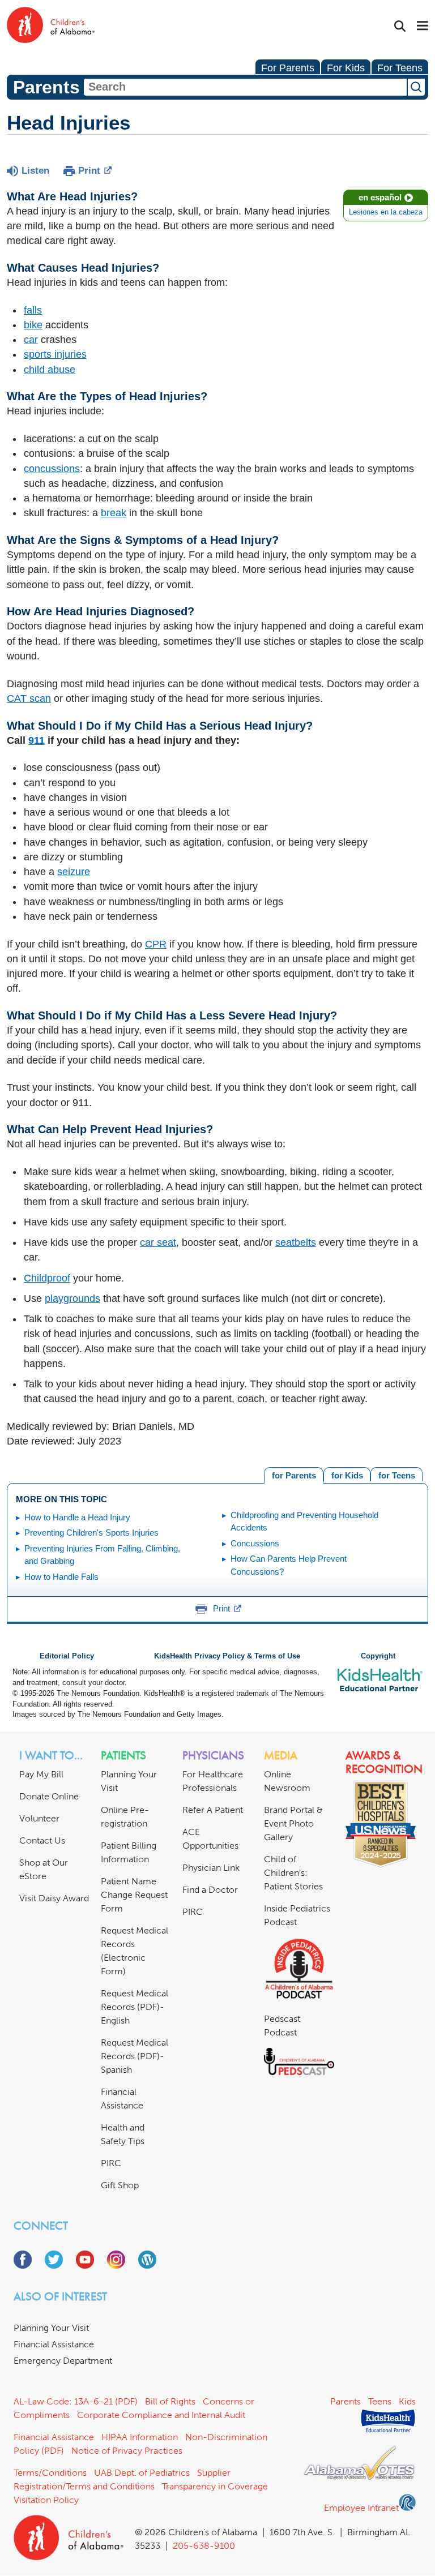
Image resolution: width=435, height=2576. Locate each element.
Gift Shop (120, 2185)
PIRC (111, 2163)
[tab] (396, 1474)
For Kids (346, 68)
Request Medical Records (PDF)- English (135, 2007)
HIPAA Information (140, 2437)
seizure (74, 872)
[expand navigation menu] (423, 27)
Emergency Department (63, 2361)
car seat (158, 1242)
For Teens (400, 68)
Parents (346, 2401)
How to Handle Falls (61, 1577)
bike (33, 325)
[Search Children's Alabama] (400, 26)
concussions (52, 469)
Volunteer (39, 1818)
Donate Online (49, 1796)
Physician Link (211, 1868)
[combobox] (245, 87)
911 (37, 740)
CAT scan (29, 698)
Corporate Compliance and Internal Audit (161, 2415)
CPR (156, 944)
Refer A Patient (213, 1810)
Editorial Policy (67, 1656)
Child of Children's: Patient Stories (293, 1873)
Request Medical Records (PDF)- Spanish (135, 2056)
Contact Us (42, 1840)
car (31, 340)
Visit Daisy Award (54, 1898)
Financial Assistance (54, 2344)
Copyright (378, 1656)
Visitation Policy (46, 2500)
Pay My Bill (41, 1774)
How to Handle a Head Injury (77, 1517)
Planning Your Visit (51, 2328)
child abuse (50, 370)
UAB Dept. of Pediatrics (142, 2473)
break (114, 513)
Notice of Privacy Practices (127, 2451)
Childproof (47, 1278)
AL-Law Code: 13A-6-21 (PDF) (76, 2401)
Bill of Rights (170, 2401)
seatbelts (296, 1242)
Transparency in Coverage (215, 2486)
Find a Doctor (210, 1890)
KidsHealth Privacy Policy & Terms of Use (227, 1656)
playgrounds (72, 1298)
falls (33, 310)
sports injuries (55, 354)
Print (89, 171)
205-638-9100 (204, 2546)
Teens (380, 2401)
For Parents (288, 68)
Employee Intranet (361, 2508)
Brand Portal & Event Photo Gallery (293, 1823)
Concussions (255, 1543)
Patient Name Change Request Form (134, 1895)
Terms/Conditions (50, 2473)
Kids (407, 2401)
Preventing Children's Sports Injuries (91, 1533)
